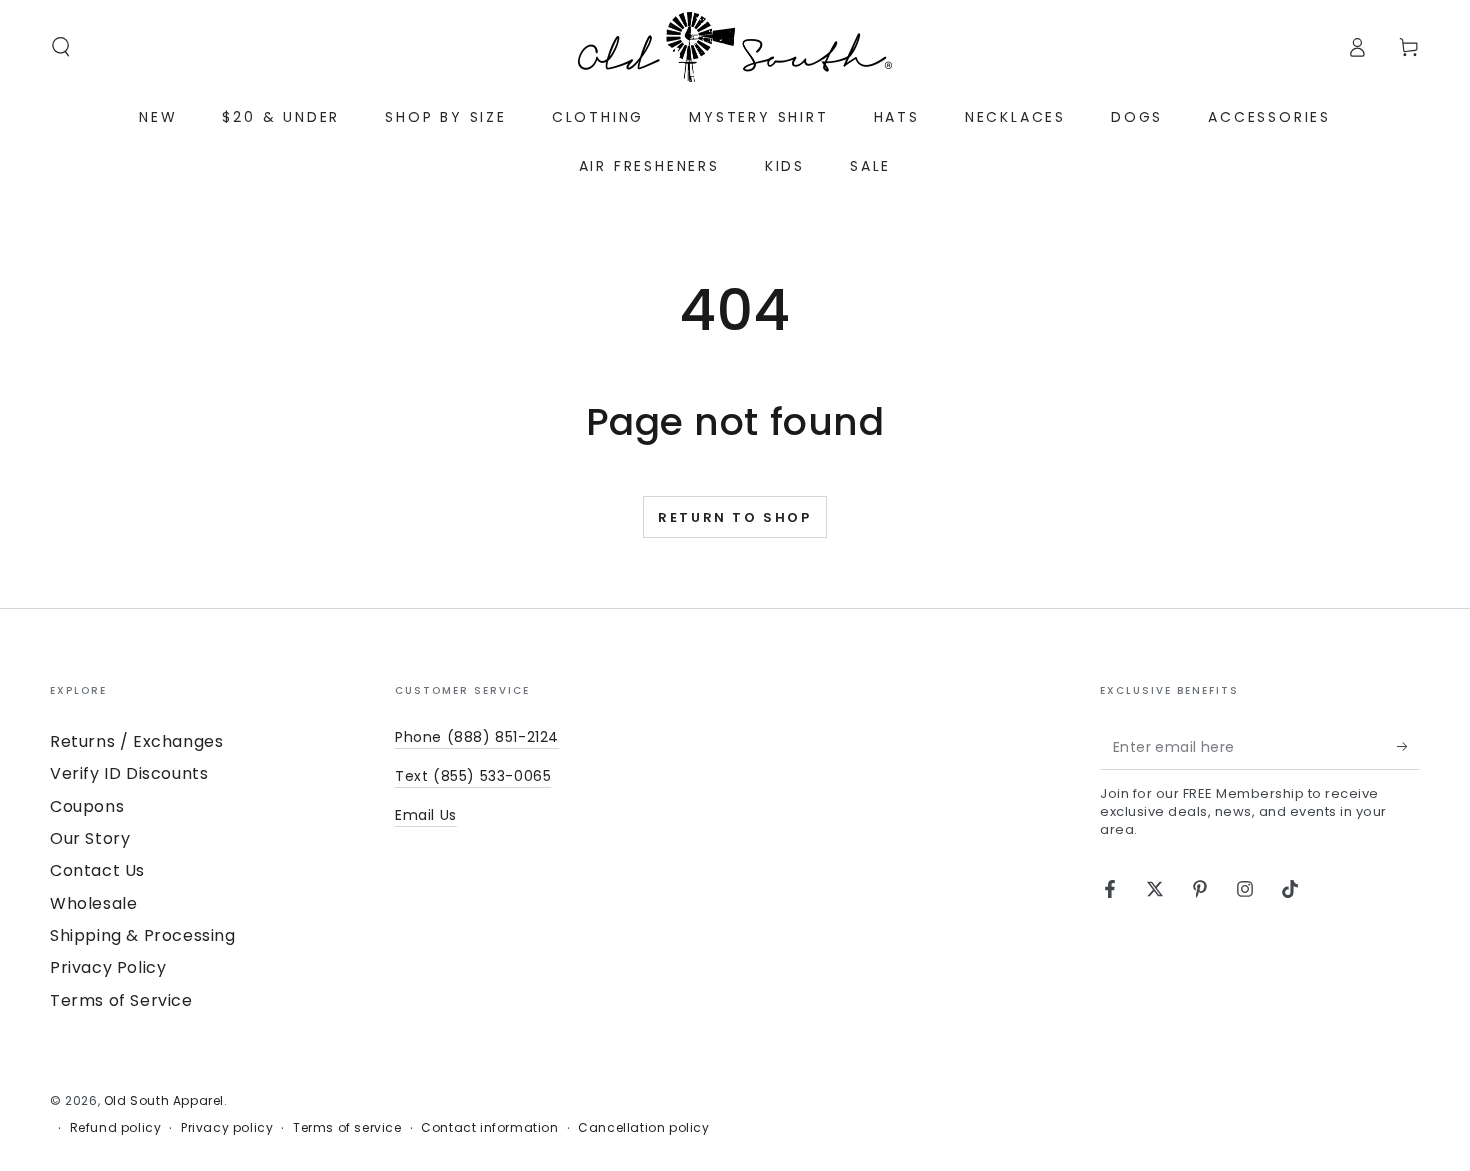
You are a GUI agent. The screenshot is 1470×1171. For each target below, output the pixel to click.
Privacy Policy (108, 967)
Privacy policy (227, 1128)
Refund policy (116, 1128)
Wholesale (93, 903)
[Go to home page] (735, 47)
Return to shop (734, 517)
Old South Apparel (164, 1100)
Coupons (87, 806)
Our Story (90, 838)
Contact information (489, 1128)
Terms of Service (121, 1000)
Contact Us (97, 870)
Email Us (426, 815)
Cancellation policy (643, 1128)
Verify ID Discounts (129, 773)
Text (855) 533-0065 (473, 776)
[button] (61, 47)
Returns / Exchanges (136, 741)
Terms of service (347, 1128)
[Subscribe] (1408, 747)
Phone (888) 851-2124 (477, 737)
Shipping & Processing (143, 935)
